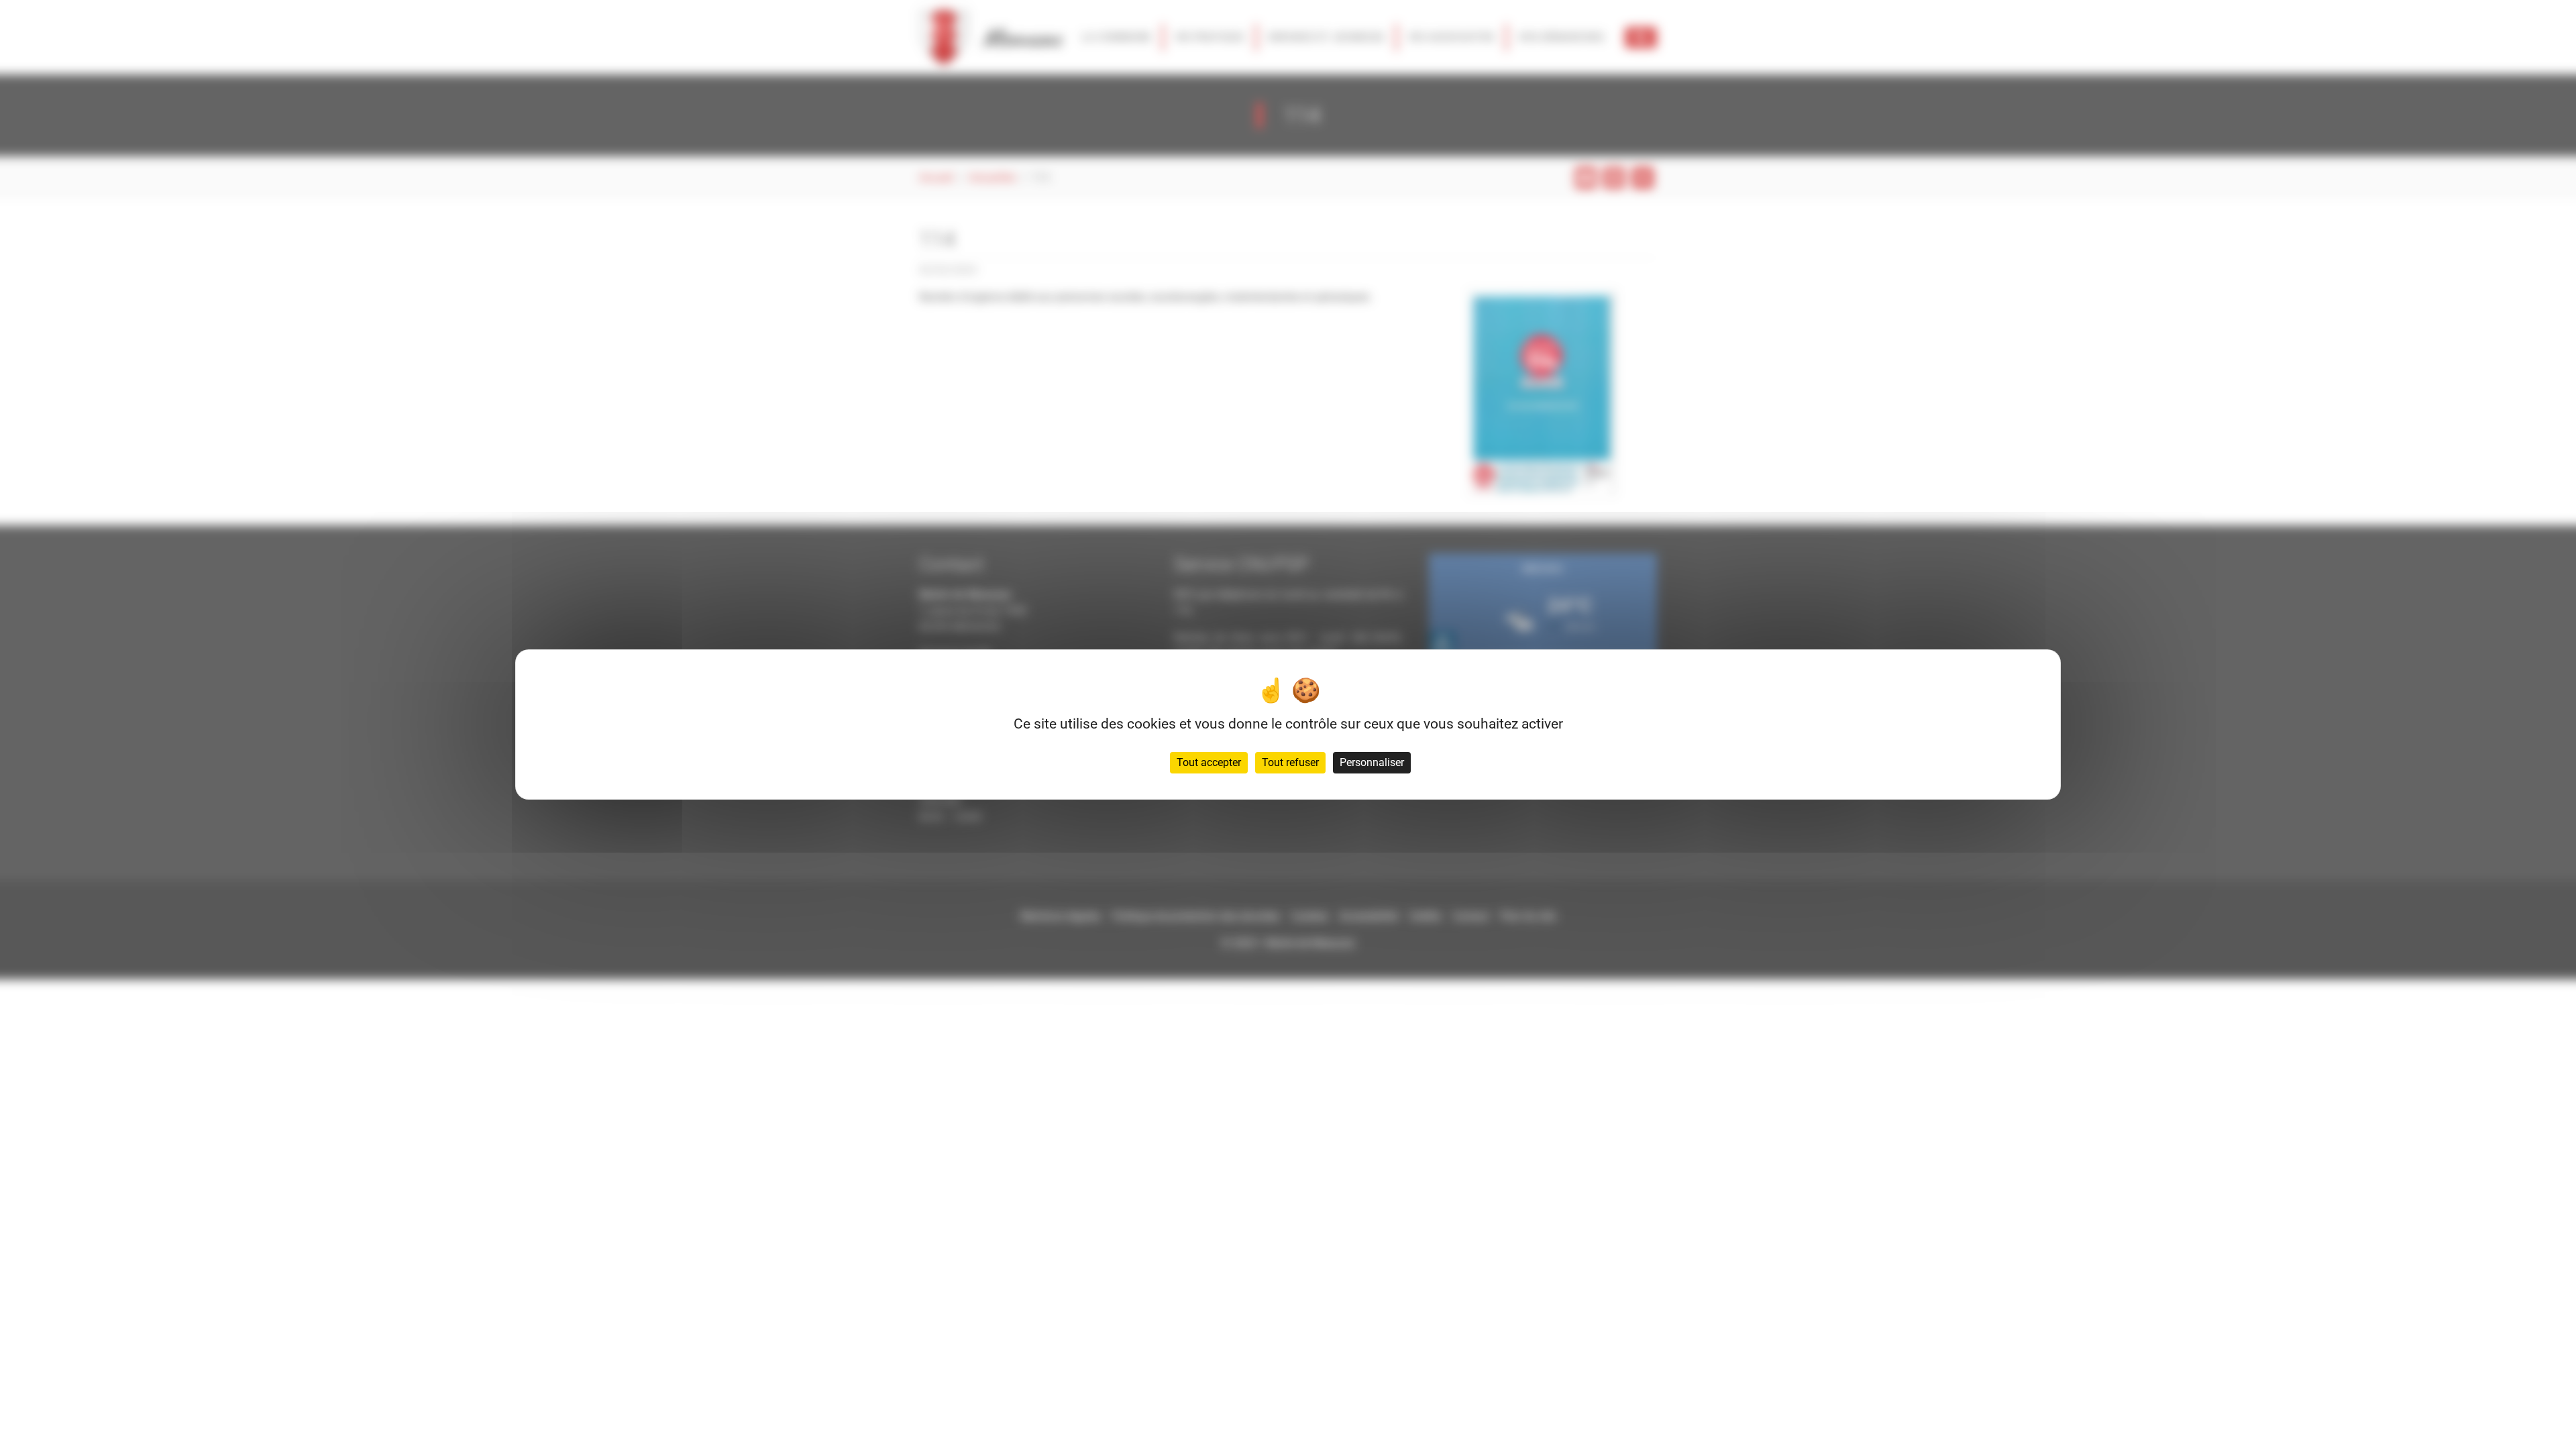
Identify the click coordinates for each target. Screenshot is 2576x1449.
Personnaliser (1372, 762)
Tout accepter (1209, 762)
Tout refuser (1290, 762)
